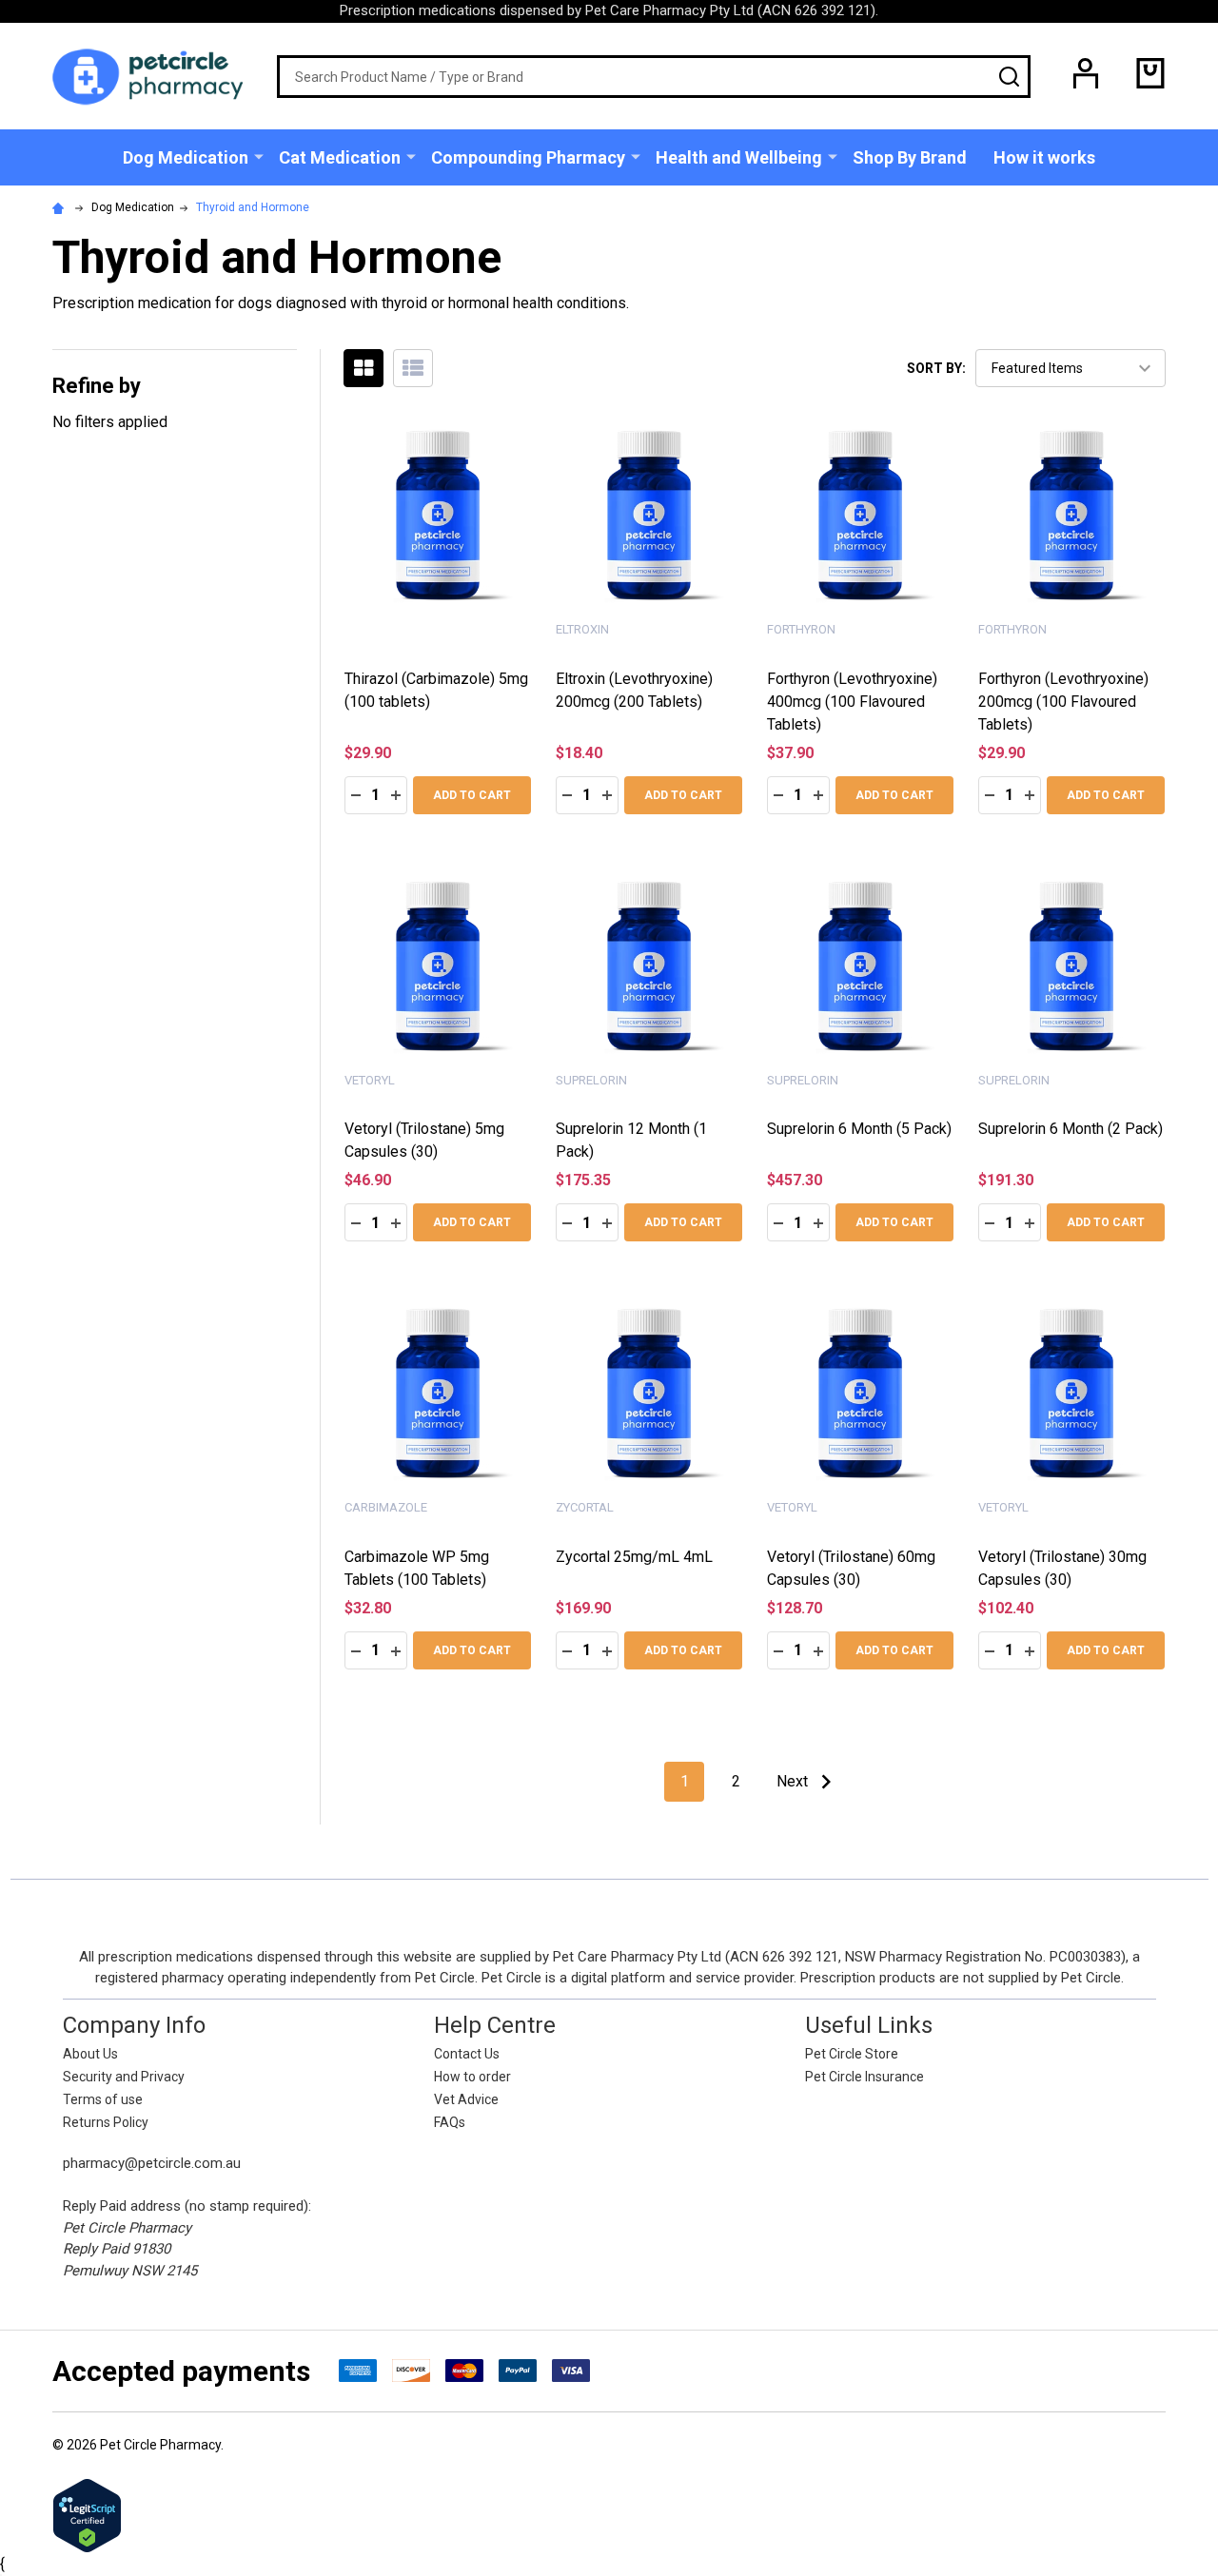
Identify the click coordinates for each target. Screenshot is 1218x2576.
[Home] (61, 207)
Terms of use (103, 2099)
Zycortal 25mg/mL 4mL (634, 1557)
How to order (472, 2077)
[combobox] (654, 77)
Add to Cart (472, 795)
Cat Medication (340, 157)
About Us (90, 2054)
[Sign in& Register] (1086, 73)
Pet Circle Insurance (864, 2077)
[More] (259, 156)
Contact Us (467, 2054)
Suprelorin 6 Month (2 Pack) (1071, 1129)
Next (794, 1781)
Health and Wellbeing (739, 157)
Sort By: (936, 368)
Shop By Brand (910, 157)
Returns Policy (106, 2122)
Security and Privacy (124, 2077)
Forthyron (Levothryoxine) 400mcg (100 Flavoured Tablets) (852, 702)
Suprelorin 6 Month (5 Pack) (859, 1129)
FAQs (450, 2122)
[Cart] (1150, 73)
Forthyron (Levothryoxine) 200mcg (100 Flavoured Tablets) (1063, 702)
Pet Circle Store (852, 2054)
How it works (1044, 157)
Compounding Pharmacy (528, 157)
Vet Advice (466, 2099)
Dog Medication (186, 157)
